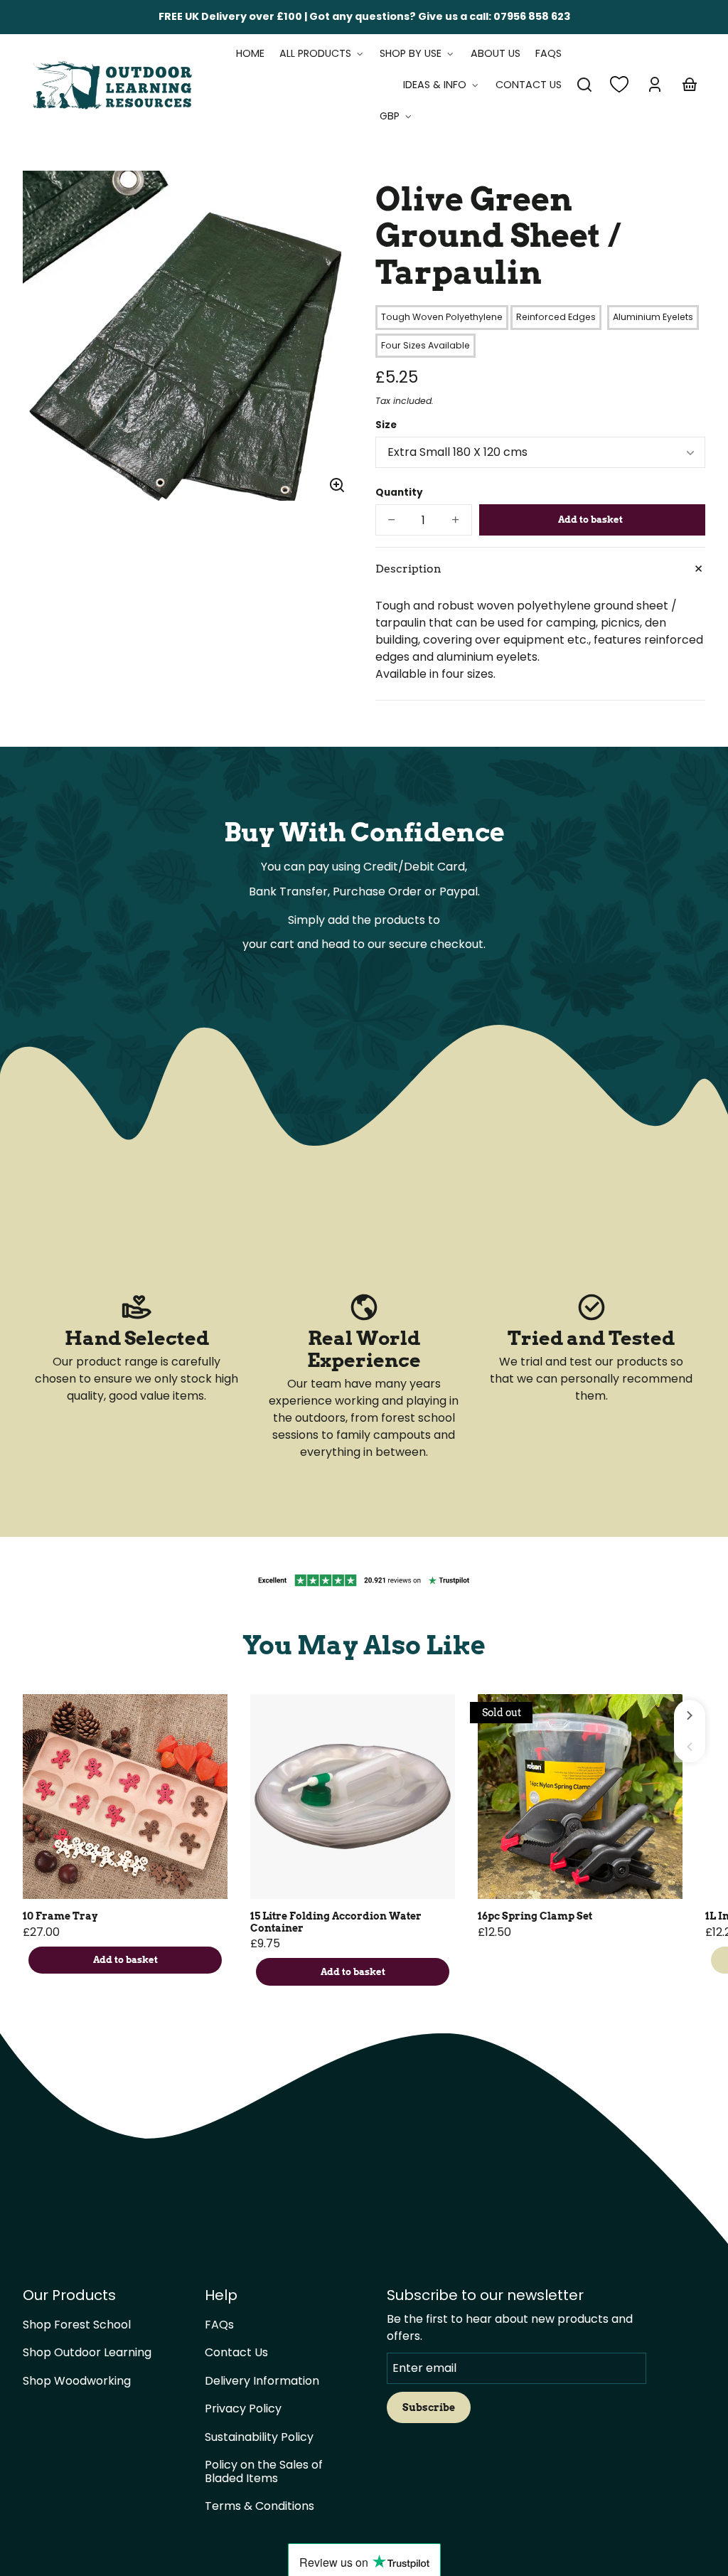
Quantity (399, 493)
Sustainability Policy (259, 2437)
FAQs (219, 2325)
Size (386, 425)
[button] (584, 85)
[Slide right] (690, 1715)
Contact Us (236, 2352)
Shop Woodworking (77, 2381)
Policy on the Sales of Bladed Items (264, 2471)
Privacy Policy (243, 2409)
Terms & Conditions (259, 2506)
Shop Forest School (77, 2325)
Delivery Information (262, 2381)
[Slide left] (690, 1747)
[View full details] (125, 1797)
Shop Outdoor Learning (87, 2352)
